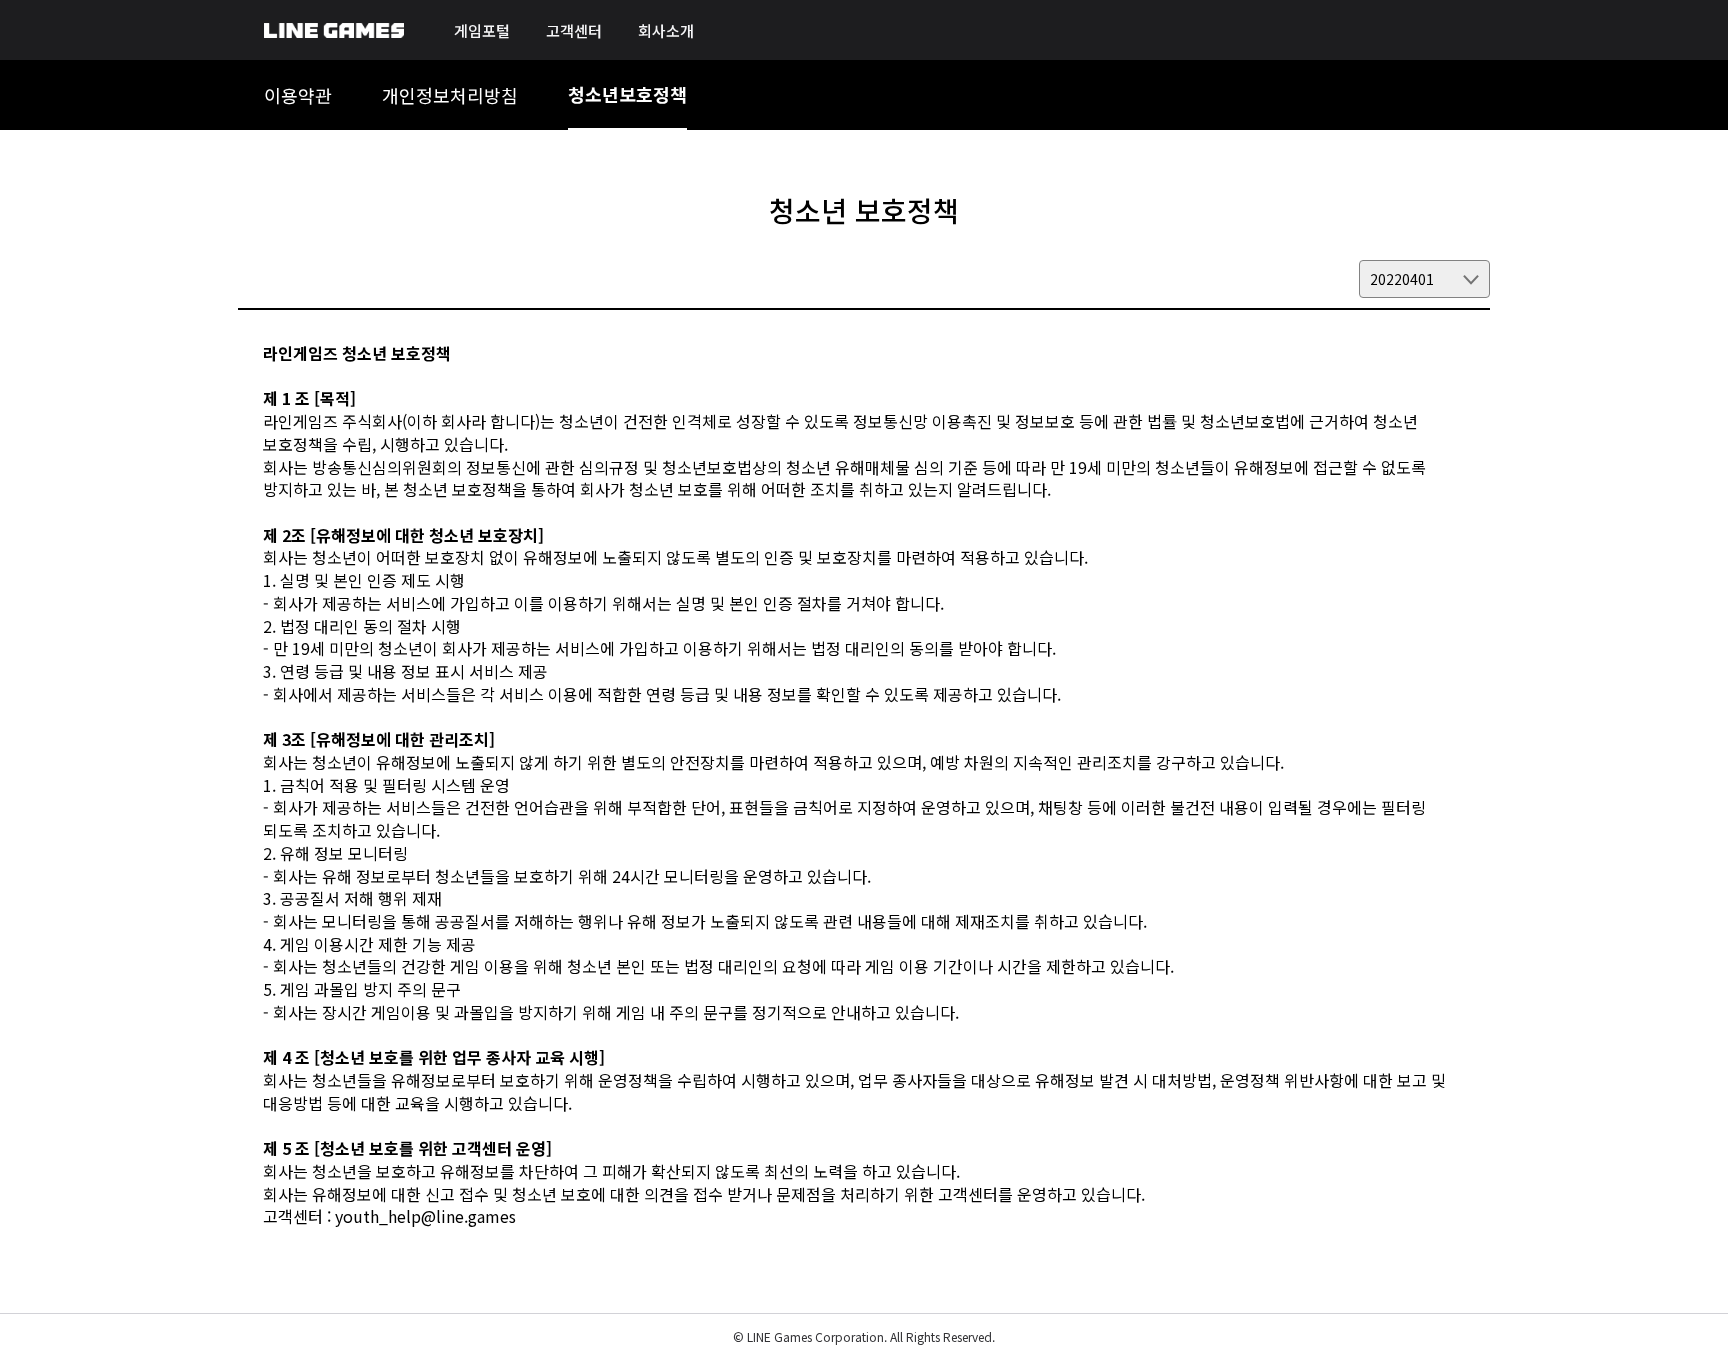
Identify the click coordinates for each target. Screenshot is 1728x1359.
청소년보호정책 (627, 94)
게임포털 (482, 30)
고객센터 (574, 30)
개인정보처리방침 (450, 95)
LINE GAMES (334, 30)
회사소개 (666, 30)
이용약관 (298, 95)
